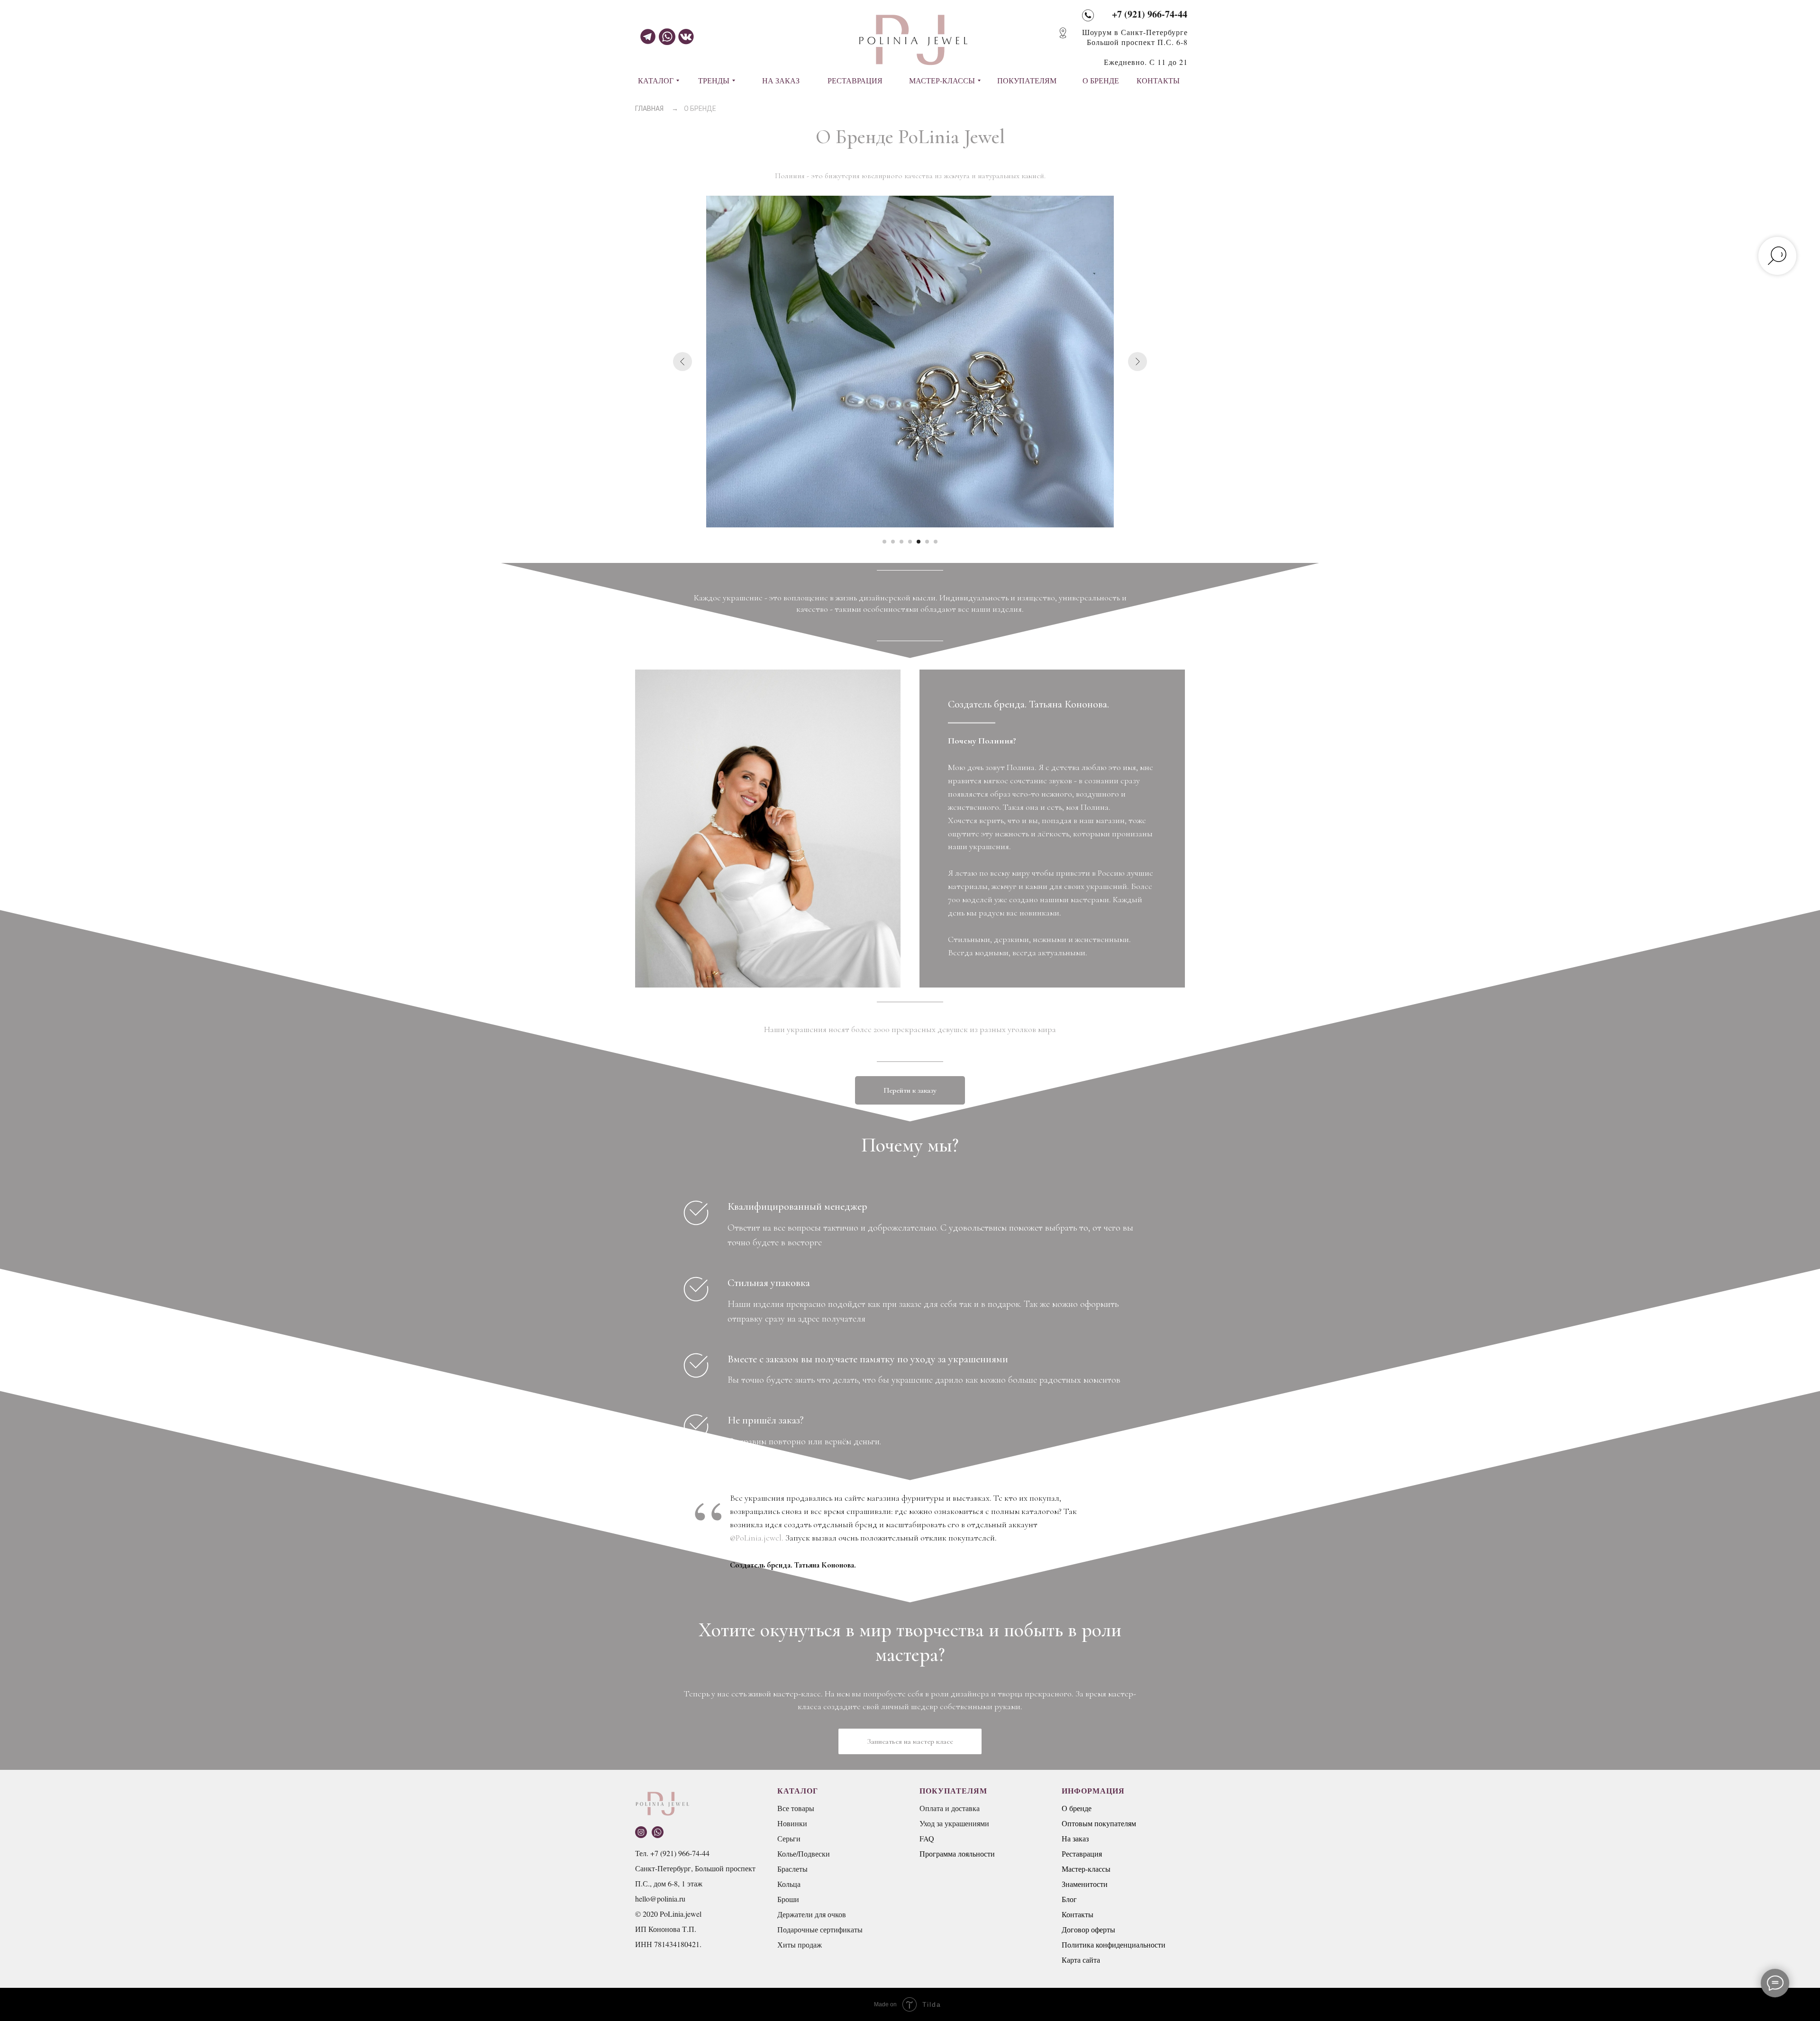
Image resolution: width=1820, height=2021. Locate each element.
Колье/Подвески (804, 1853)
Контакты (1078, 1914)
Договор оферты (1088, 1929)
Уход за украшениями (954, 1823)
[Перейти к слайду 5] (919, 542)
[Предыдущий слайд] (682, 362)
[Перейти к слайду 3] (901, 542)
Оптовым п (1080, 1823)
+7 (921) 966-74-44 (1150, 14)
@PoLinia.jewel (756, 1538)
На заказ (1075, 1838)
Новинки (792, 1823)
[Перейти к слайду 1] (884, 542)
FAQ (927, 1838)
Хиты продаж (800, 1944)
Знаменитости (1085, 1884)
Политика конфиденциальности (1114, 1944)
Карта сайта (1081, 1960)
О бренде (1077, 1808)
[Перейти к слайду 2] (893, 542)
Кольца (789, 1884)
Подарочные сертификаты (820, 1929)
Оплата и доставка (950, 1808)
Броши (788, 1899)
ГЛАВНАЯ (649, 109)
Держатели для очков (812, 1914)
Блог (1069, 1899)
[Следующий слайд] (1137, 362)
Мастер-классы (1086, 1869)
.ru (681, 1899)
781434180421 (677, 1944)
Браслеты (792, 1869)
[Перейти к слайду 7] (936, 542)
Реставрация (1082, 1853)
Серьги (789, 1838)
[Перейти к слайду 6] (927, 542)
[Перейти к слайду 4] (910, 542)
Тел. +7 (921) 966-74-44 (672, 1853)
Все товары (796, 1808)
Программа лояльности (957, 1853)
